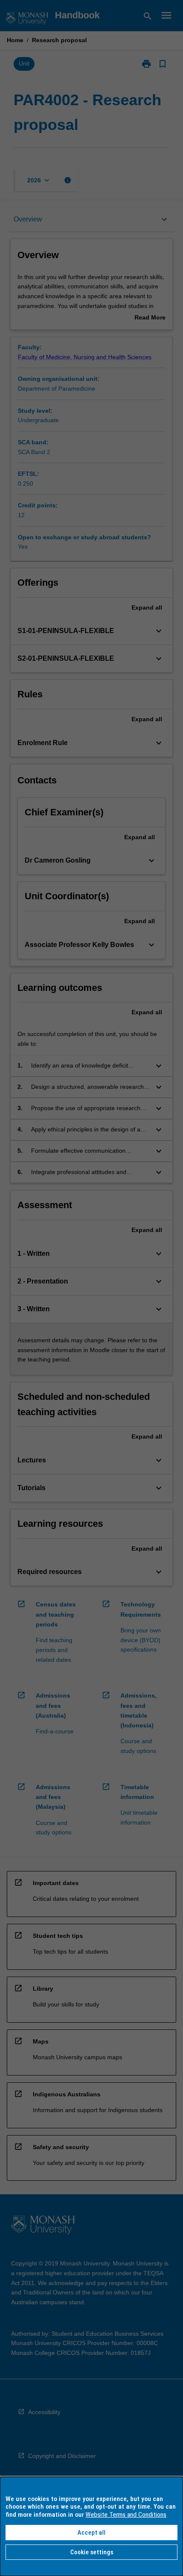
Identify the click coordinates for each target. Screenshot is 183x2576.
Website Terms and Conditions (126, 2515)
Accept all (91, 2533)
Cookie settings (92, 2552)
